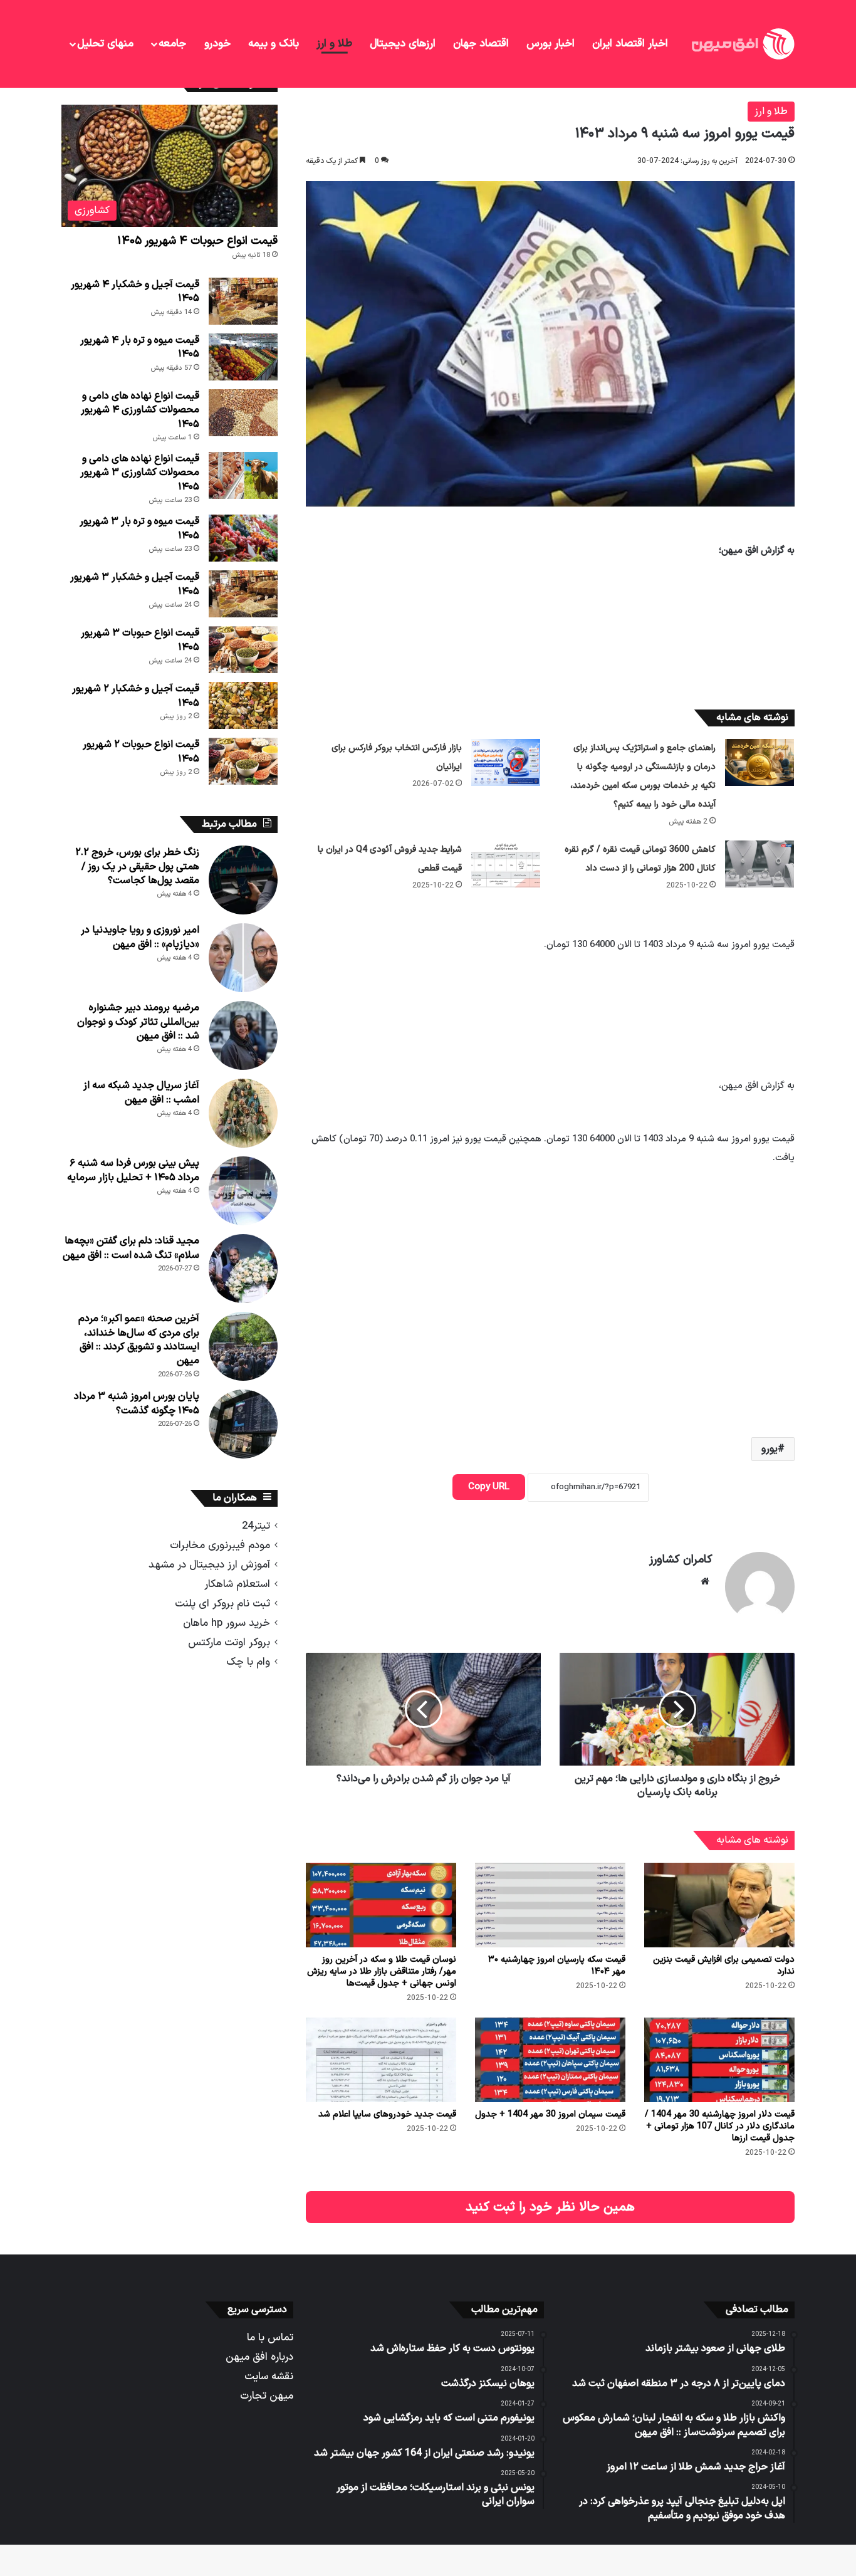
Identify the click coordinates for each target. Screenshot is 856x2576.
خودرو (217, 44)
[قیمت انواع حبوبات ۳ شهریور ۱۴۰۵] (243, 650)
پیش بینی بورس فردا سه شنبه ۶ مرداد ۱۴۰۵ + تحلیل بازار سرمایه (133, 1170)
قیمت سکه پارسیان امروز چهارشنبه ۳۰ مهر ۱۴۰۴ (557, 1966)
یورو (770, 1449)
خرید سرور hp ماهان (227, 1623)
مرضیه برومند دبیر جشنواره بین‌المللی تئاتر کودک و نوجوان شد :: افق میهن (138, 1022)
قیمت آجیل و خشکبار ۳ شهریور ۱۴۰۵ (135, 584)
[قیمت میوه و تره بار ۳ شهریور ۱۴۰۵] (243, 538)
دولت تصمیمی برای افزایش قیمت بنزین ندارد (724, 1966)
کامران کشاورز (681, 1560)
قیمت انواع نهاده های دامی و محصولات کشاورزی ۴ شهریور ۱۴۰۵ (140, 410)
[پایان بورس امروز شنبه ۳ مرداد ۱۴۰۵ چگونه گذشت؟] (243, 1424)
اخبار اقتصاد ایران (630, 44)
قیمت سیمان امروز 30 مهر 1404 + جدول (550, 2114)
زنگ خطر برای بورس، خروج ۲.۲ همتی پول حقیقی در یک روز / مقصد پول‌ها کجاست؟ (137, 867)
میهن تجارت (267, 2396)
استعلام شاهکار (237, 1584)
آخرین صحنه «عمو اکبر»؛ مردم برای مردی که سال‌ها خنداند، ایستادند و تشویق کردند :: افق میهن (139, 1340)
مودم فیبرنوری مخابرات (220, 1545)
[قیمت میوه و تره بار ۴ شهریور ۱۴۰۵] (243, 357)
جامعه (172, 44)
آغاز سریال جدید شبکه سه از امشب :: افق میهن (141, 1092)
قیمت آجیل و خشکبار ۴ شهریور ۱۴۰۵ (135, 291)
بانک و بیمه (274, 44)
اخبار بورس (551, 44)
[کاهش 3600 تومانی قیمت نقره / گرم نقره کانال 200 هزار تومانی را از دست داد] (759, 864)
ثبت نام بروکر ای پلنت (222, 1604)
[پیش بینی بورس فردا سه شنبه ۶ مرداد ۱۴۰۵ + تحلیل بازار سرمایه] (243, 1191)
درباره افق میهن (259, 2357)
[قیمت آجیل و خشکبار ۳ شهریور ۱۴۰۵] (243, 594)
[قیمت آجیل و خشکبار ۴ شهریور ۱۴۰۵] (243, 301)
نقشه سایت (269, 2376)
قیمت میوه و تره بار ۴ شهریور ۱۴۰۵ (140, 347)
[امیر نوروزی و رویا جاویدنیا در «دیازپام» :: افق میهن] (243, 958)
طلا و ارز (334, 44)
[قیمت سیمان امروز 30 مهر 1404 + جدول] (550, 2060)
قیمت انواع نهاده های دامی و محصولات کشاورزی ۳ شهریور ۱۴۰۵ (140, 473)
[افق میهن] (742, 44)
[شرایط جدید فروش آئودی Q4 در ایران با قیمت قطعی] (506, 864)
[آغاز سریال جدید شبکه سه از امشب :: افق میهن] (243, 1113)
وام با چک (248, 1662)
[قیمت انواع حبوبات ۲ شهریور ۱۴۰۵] (243, 761)
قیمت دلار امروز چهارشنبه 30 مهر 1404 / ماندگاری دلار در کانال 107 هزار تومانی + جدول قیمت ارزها (720, 2126)
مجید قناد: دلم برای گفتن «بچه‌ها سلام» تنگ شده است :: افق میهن (131, 1248)
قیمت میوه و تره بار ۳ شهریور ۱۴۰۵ (139, 528)
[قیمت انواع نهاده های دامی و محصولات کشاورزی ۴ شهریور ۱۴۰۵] (243, 413)
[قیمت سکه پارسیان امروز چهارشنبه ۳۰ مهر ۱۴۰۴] (550, 1905)
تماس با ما (270, 2338)
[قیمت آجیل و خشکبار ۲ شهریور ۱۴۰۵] (243, 705)
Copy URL (489, 1487)
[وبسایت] (705, 1581)
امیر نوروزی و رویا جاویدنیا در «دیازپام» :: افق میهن (140, 937)
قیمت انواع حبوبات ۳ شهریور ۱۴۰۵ (140, 640)
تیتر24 (256, 1526)
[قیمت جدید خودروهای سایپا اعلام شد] (381, 2060)
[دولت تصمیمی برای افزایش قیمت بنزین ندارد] (719, 1905)
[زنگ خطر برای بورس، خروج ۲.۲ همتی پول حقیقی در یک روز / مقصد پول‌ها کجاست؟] (243, 880)
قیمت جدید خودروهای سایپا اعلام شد (387, 2114)
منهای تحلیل (105, 44)
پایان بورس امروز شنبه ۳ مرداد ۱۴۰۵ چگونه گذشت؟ (137, 1403)
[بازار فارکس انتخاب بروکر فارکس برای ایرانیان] (506, 762)
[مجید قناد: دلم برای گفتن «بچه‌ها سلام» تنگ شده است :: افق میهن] (243, 1269)
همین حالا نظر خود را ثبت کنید (550, 2207)
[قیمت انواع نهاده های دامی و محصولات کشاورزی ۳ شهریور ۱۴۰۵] (243, 475)
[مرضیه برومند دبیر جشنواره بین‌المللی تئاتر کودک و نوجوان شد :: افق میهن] (243, 1035)
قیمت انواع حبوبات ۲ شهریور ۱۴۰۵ (141, 751)
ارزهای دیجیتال (403, 44)
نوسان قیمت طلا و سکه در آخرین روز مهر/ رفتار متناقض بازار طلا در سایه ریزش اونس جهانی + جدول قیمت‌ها (382, 1971)
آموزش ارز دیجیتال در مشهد (209, 1565)
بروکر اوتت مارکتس (229, 1642)
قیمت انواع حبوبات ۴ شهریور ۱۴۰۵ (197, 241)
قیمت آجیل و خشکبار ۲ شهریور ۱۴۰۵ (136, 696)
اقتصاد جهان (481, 44)
